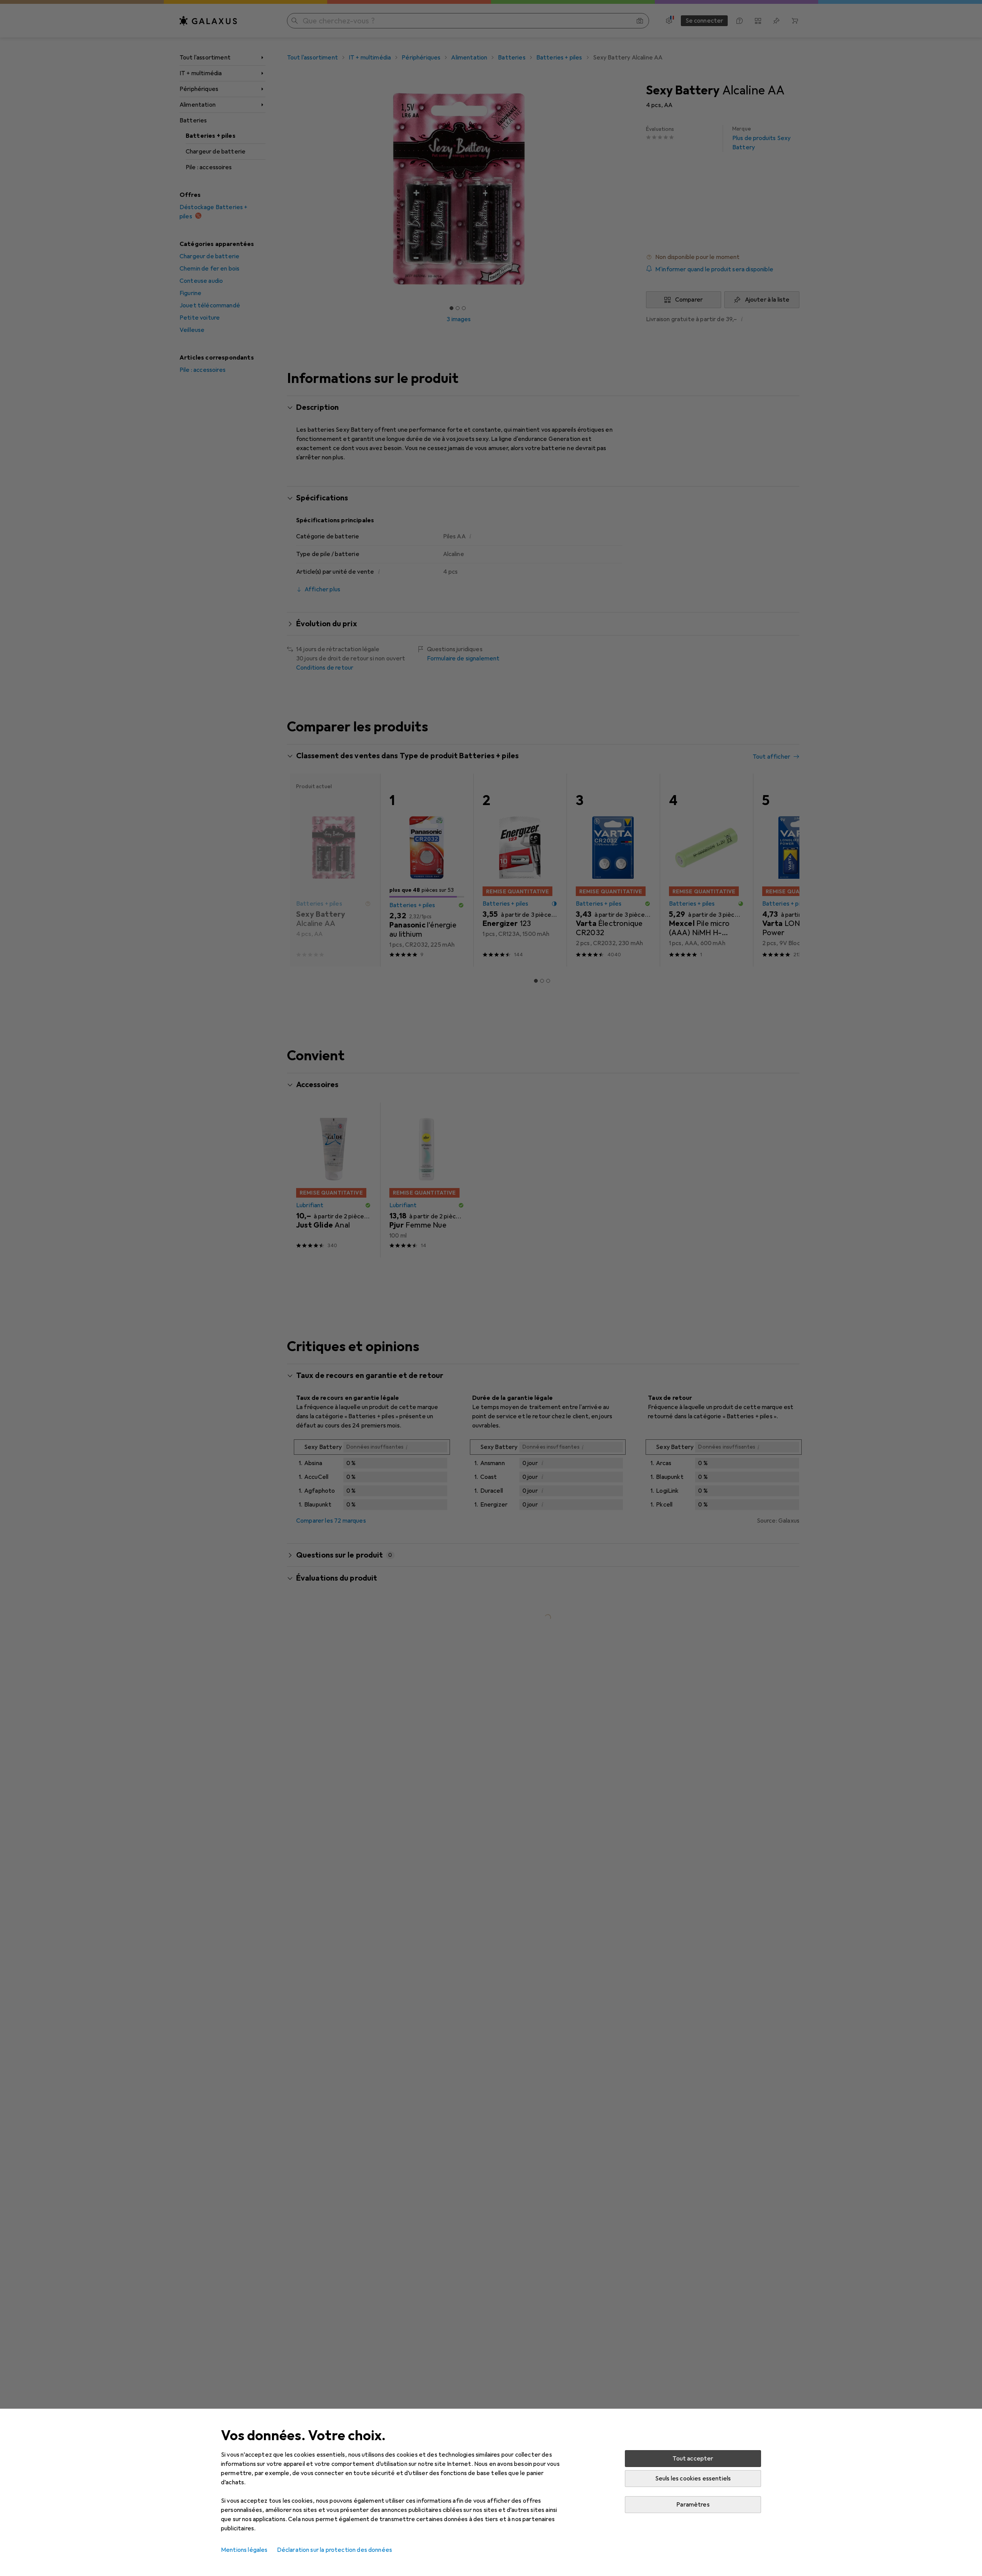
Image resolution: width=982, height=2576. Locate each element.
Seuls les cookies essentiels (693, 2479)
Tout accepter (693, 2459)
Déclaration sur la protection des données (335, 2550)
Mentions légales (244, 2550)
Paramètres (693, 2505)
